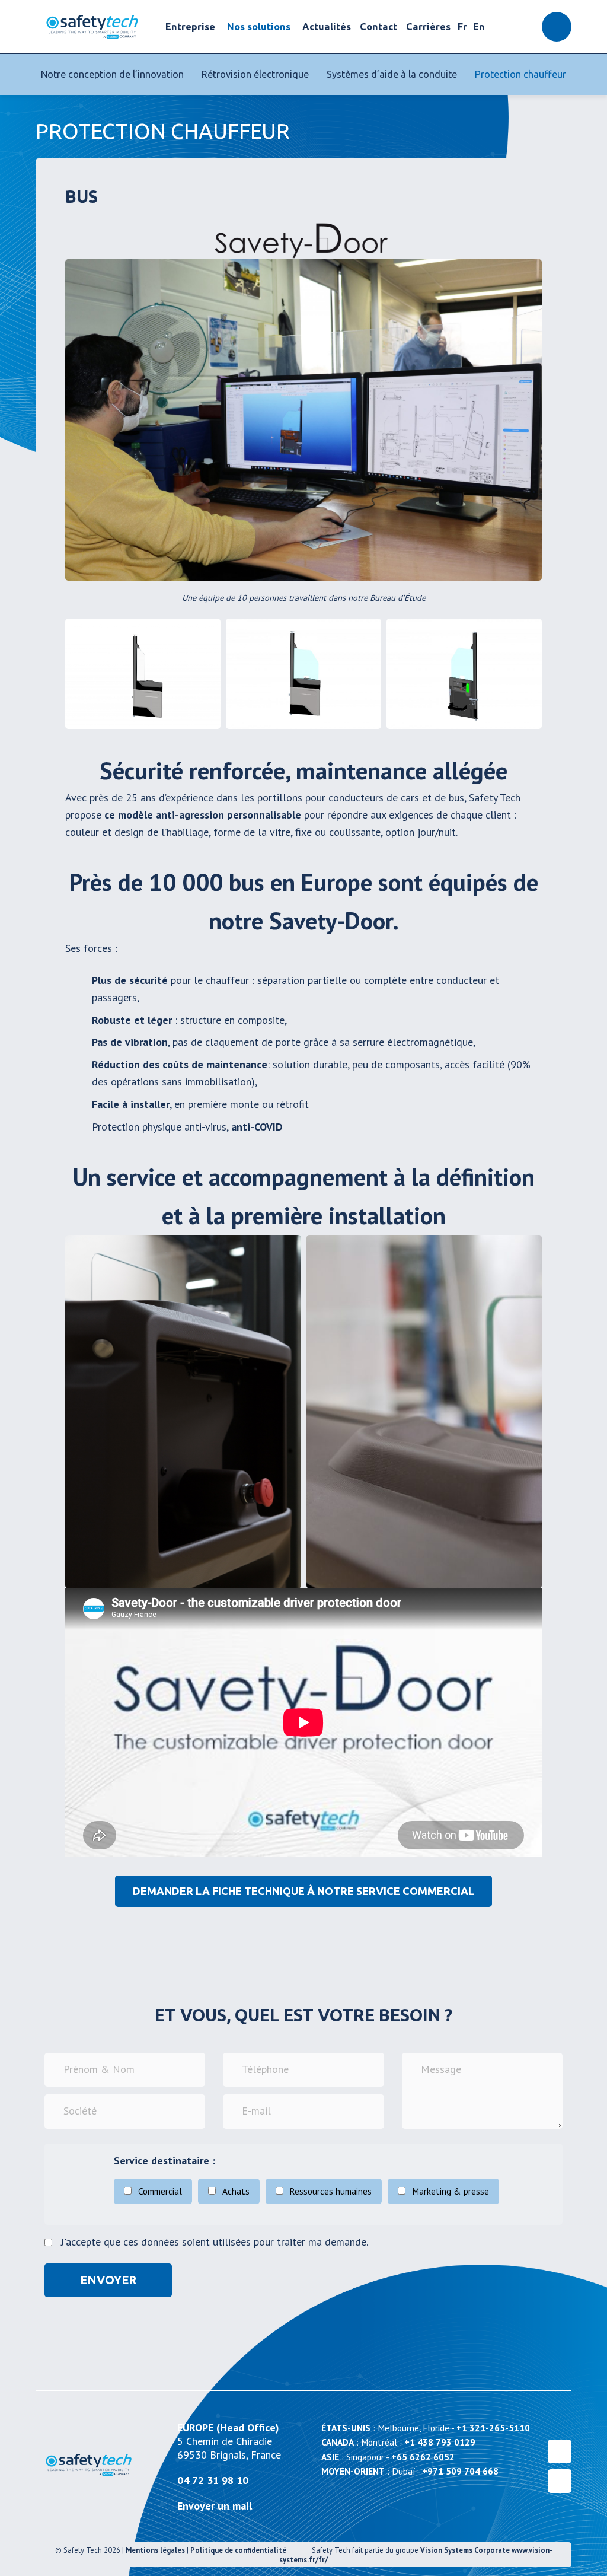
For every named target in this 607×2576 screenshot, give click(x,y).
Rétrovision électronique (255, 74)
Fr (462, 27)
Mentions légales (155, 2550)
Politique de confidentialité (238, 2550)
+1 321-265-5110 (493, 2428)
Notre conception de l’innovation (112, 74)
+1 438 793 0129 (440, 2442)
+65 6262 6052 (423, 2457)
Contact (378, 27)
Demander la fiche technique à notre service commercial (303, 1891)
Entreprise (190, 27)
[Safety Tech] (92, 27)
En (479, 27)
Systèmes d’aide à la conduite (392, 74)
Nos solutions (259, 27)
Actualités (327, 27)
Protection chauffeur (520, 74)
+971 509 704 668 (460, 2471)
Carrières (428, 27)
